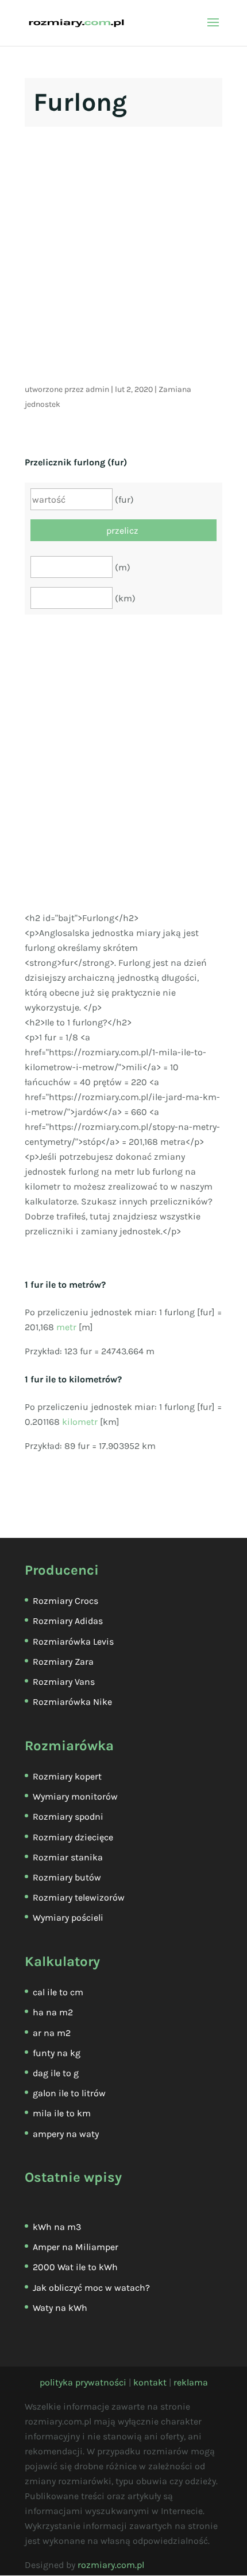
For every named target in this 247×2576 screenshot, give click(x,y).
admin (97, 389)
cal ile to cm (58, 1992)
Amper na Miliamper (76, 2247)
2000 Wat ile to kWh (75, 2267)
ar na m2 (52, 2033)
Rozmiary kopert (67, 1776)
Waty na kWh (60, 2308)
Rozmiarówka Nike (72, 1702)
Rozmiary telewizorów (79, 1897)
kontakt (150, 2382)
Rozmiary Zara (63, 1662)
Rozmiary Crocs (65, 1601)
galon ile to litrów (69, 2093)
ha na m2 (53, 2012)
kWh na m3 (57, 2227)
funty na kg (57, 2053)
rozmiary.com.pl (111, 2565)
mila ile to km (62, 2113)
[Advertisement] (123, 259)
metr (66, 1327)
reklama (191, 2382)
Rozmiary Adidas (68, 1621)
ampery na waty (66, 2134)
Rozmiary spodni (68, 1817)
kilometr (80, 1422)
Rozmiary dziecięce (73, 1837)
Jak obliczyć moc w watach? (91, 2288)
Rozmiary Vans (64, 1682)
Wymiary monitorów (75, 1796)
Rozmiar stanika (68, 1857)
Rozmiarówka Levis (73, 1641)
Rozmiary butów (67, 1877)
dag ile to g (56, 2073)
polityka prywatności (83, 2382)
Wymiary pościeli (68, 1918)
